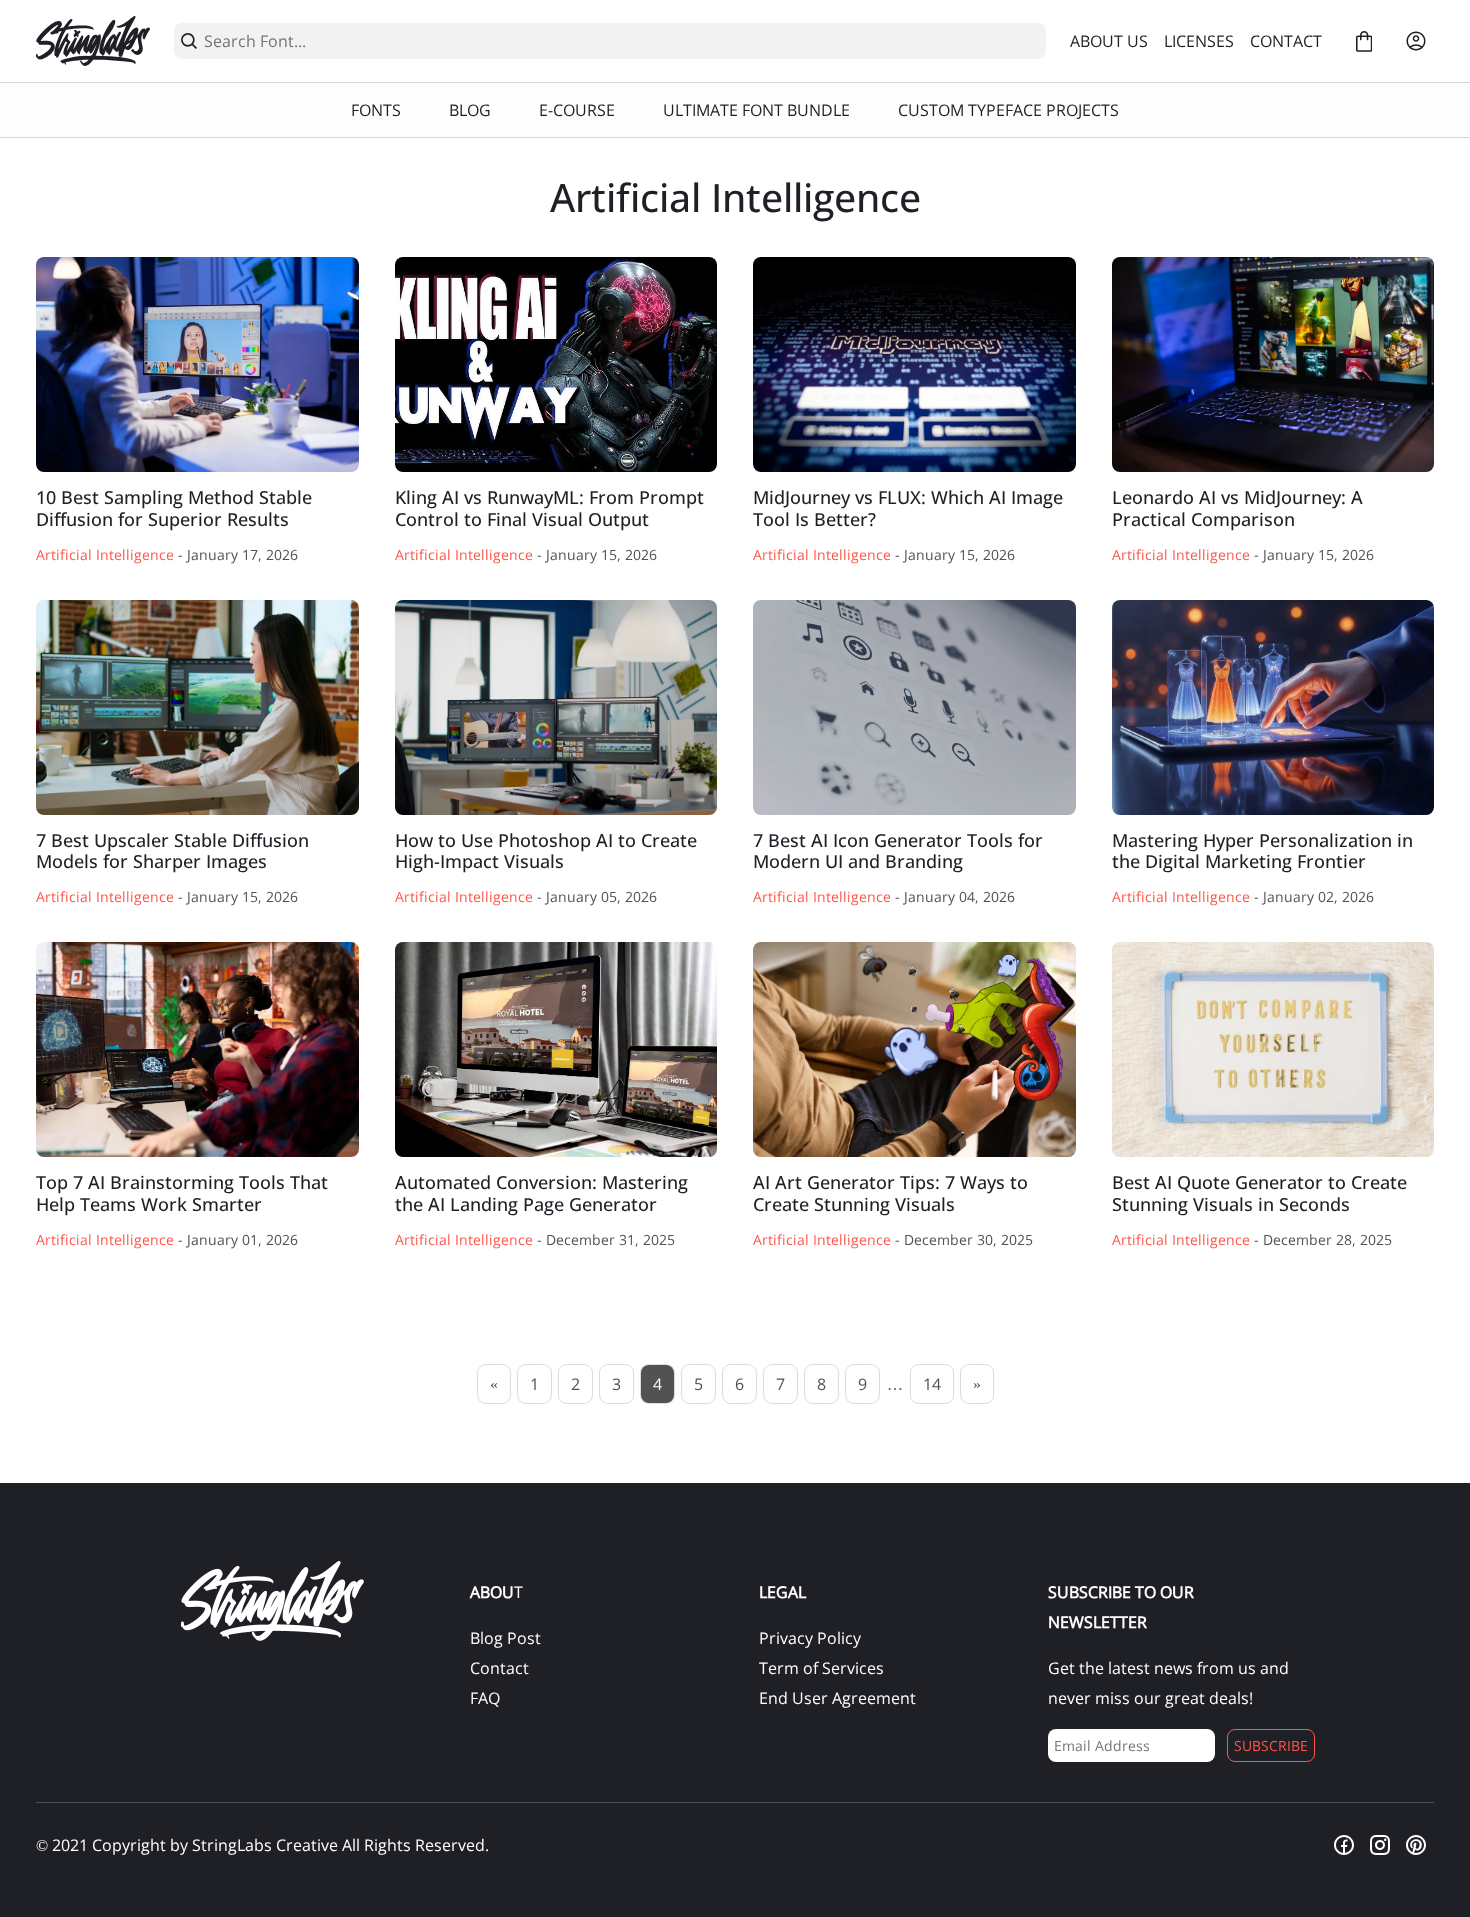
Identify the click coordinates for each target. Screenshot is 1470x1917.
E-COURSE (577, 110)
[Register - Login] (1416, 41)
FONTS (376, 110)
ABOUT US (1109, 41)
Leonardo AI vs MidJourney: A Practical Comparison (1273, 364)
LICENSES (1199, 41)
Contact (499, 1668)
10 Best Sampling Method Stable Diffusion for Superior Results (197, 364)
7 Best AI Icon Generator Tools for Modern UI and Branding (914, 707)
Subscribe (1271, 1745)
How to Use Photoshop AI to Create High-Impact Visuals (556, 707)
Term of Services (821, 1668)
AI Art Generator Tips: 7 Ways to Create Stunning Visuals (914, 1049)
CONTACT (1286, 41)
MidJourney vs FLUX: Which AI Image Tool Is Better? (914, 364)
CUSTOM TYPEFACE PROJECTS (1008, 110)
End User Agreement (837, 1698)
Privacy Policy (810, 1638)
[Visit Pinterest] (1416, 1845)
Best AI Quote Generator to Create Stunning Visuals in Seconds (1273, 1049)
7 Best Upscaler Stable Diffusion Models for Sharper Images (197, 707)
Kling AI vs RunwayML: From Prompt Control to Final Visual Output (556, 364)
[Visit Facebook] (1344, 1845)
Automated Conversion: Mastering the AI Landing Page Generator (556, 1049)
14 (932, 1384)
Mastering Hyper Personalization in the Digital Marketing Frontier (1273, 707)
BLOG (470, 110)
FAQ (485, 1698)
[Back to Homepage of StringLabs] (93, 41)
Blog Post (505, 1638)
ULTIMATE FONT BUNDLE (756, 110)
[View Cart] (1364, 41)
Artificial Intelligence (105, 554)
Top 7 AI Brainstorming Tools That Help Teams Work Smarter (197, 1049)
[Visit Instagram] (1380, 1845)
